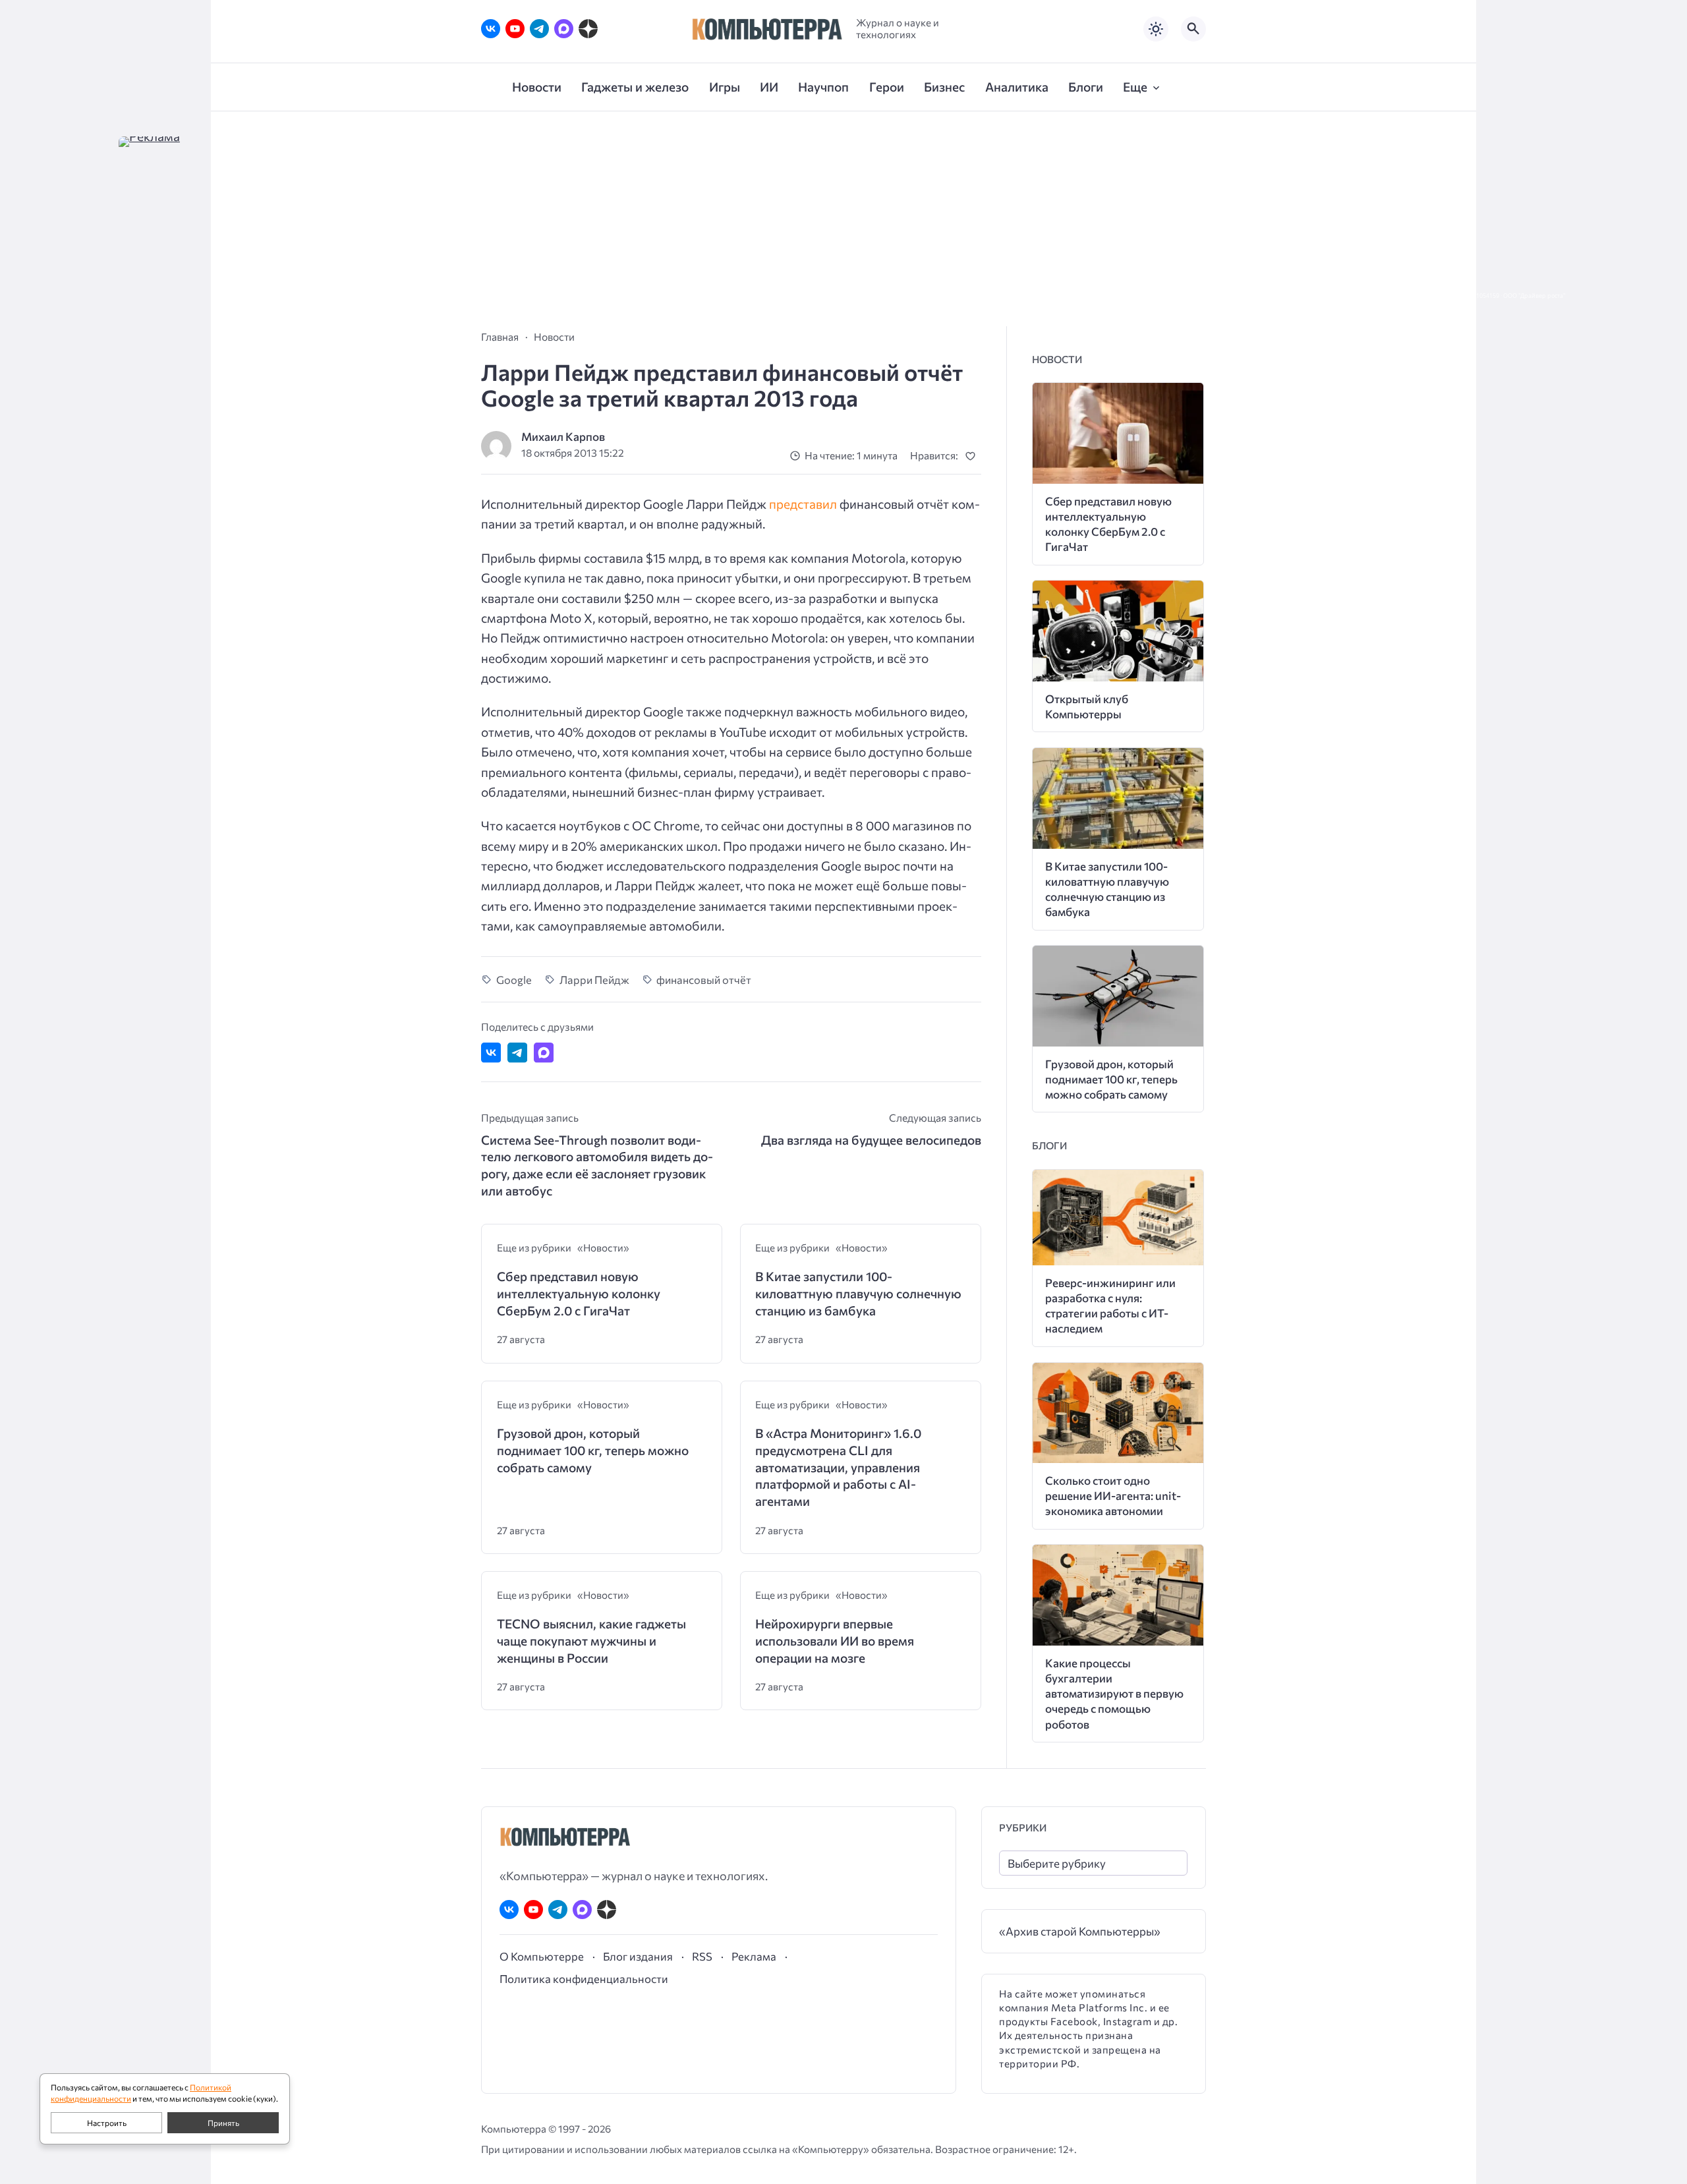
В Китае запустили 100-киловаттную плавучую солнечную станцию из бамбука (858, 1293)
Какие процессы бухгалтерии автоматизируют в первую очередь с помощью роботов (1114, 1693)
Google (514, 979)
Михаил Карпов (563, 437)
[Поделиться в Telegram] (517, 1052)
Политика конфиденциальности (584, 1978)
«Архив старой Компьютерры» (1080, 1931)
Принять (223, 2123)
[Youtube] (515, 29)
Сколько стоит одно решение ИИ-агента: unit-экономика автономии (1113, 1496)
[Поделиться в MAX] (544, 1052)
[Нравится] (973, 456)
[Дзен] (588, 29)
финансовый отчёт (704, 979)
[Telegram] (539, 29)
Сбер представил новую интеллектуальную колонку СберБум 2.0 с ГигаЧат (579, 1293)
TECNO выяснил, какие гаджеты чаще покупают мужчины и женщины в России (591, 1640)
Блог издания (638, 1956)
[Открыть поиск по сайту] (1193, 29)
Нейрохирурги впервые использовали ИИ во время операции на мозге (835, 1640)
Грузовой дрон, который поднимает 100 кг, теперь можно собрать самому (593, 1450)
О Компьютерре (542, 1956)
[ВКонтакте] (491, 29)
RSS (702, 1956)
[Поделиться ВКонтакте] (491, 1052)
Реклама (754, 1956)
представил (803, 504)
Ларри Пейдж (594, 979)
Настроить (107, 2123)
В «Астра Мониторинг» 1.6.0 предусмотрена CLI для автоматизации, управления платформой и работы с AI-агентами (838, 1467)
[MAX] (564, 29)
